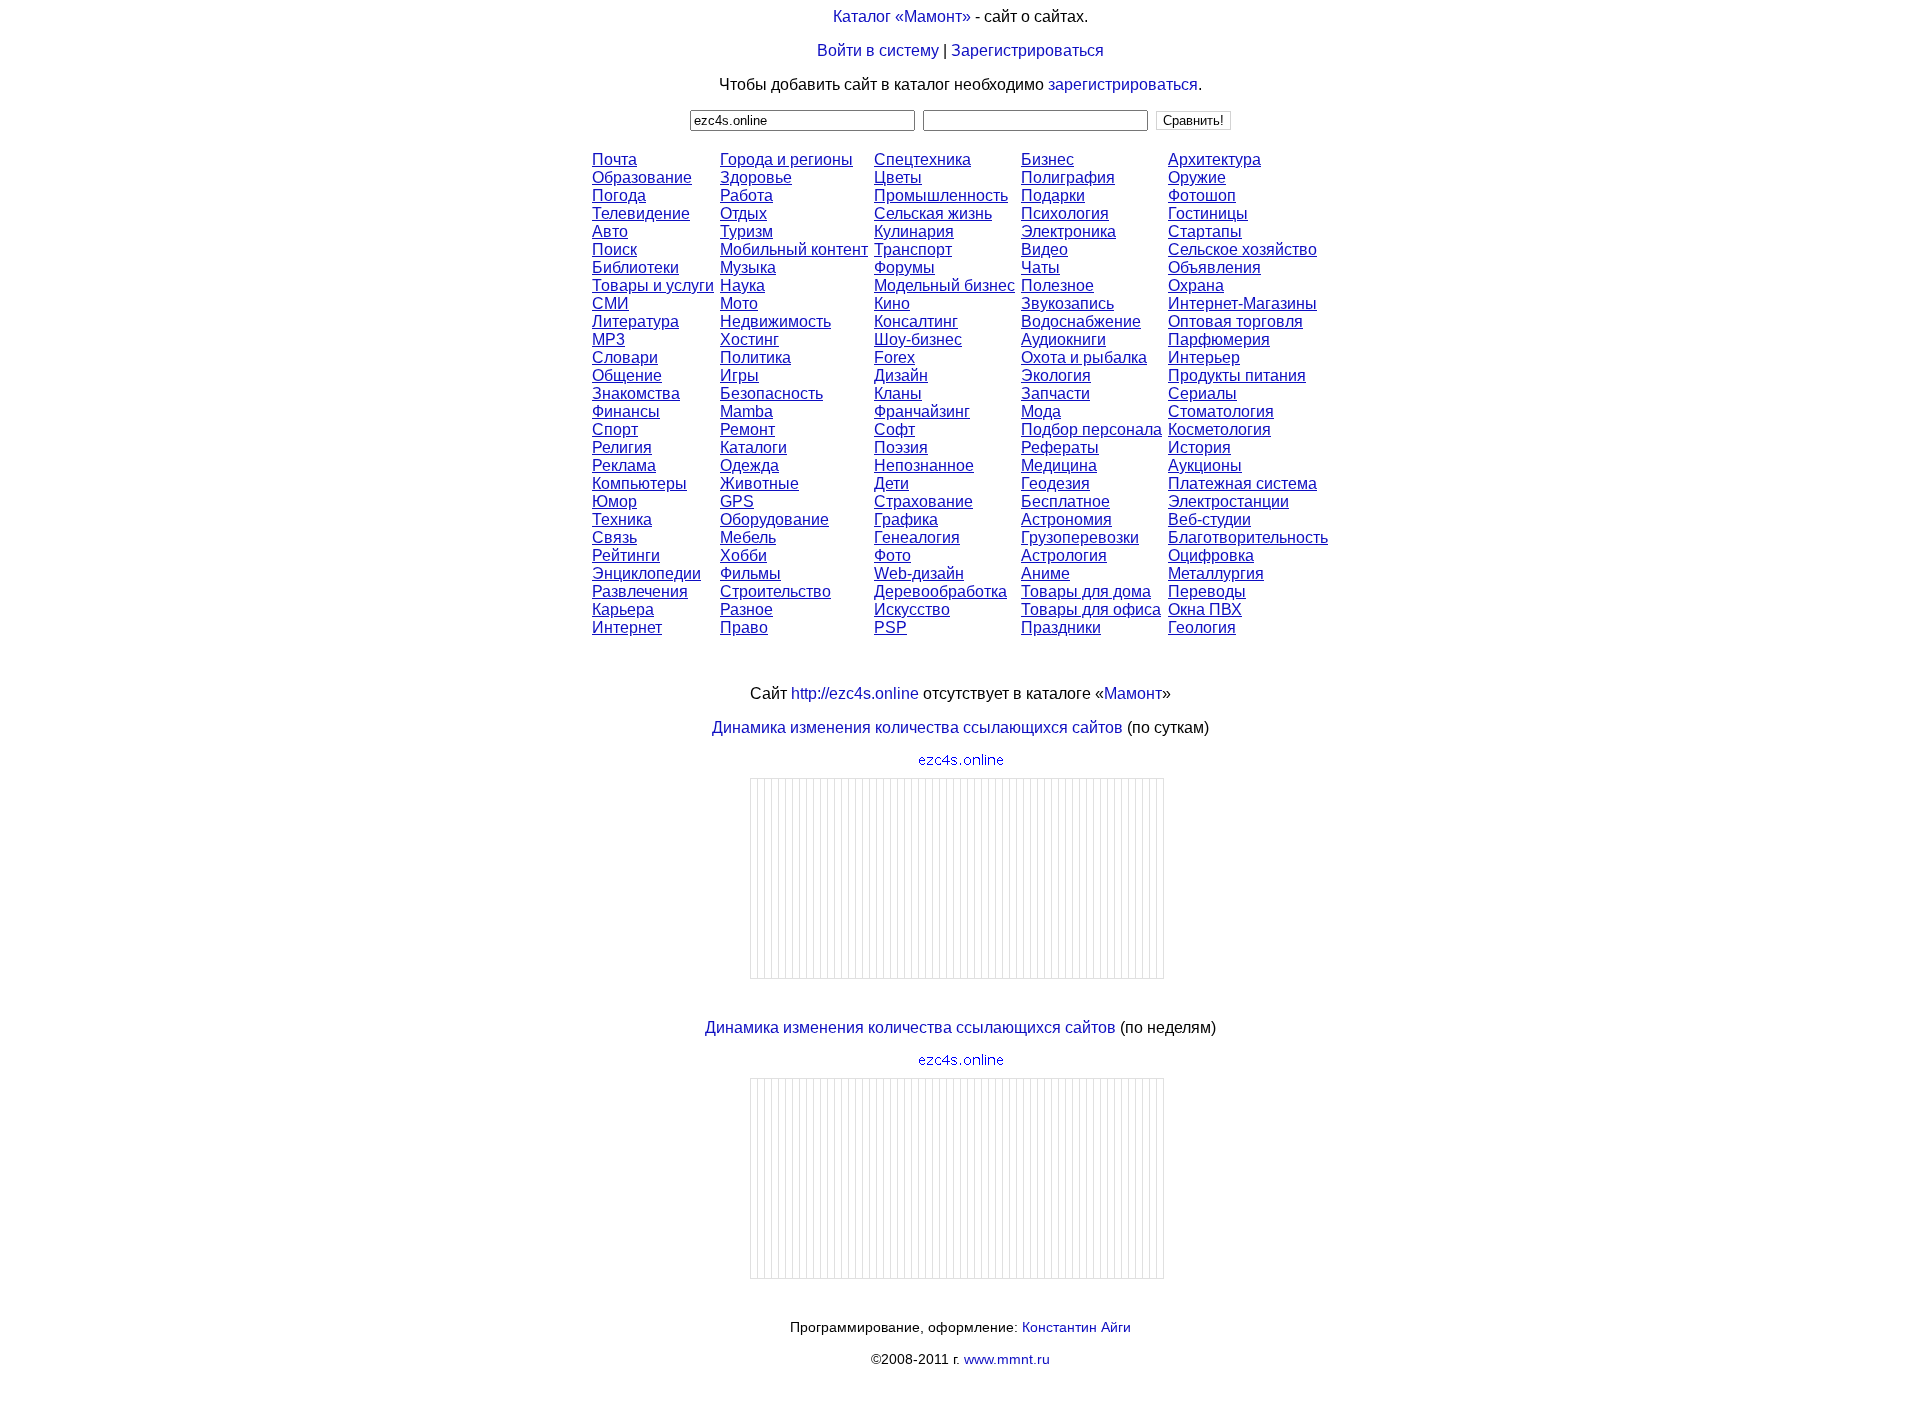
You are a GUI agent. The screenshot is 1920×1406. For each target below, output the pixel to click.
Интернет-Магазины (1242, 303)
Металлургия (1216, 573)
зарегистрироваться (1123, 84)
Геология (1202, 627)
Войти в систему (878, 50)
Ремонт (747, 429)
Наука (742, 285)
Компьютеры (639, 483)
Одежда (749, 465)
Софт (894, 429)
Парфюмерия (1219, 339)
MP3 (608, 339)
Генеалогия (917, 537)
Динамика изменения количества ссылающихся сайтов (917, 727)
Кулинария (914, 231)
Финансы (626, 411)
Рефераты (1060, 447)
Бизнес (1047, 159)
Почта (614, 159)
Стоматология (1221, 411)
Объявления (1214, 267)
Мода (1041, 411)
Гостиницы (1208, 213)
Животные (759, 483)
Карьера (623, 609)
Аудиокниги (1063, 339)
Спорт (615, 429)
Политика (755, 357)
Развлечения (640, 591)
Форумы (904, 267)
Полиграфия (1068, 177)
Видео (1044, 249)
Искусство (912, 609)
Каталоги (753, 447)
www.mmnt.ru (1007, 1359)
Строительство (775, 591)
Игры (739, 375)
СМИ (610, 303)
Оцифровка (1211, 555)
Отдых (743, 213)
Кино (892, 303)
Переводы (1207, 591)
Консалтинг (916, 321)
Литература (635, 321)
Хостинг (749, 339)
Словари (625, 357)
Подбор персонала (1091, 429)
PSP (890, 627)
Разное (746, 609)
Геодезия (1055, 483)
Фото (892, 555)
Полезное (1057, 285)
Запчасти (1055, 393)
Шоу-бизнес (918, 339)
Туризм (746, 231)
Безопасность (771, 393)
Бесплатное (1065, 501)
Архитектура (1214, 159)
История (1199, 447)
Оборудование (774, 519)
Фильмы (750, 573)
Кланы (898, 393)
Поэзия (901, 447)
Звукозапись (1067, 303)
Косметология (1219, 429)
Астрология (1064, 555)
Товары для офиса (1091, 609)
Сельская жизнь (933, 213)
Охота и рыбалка (1084, 357)
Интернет (627, 627)
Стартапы (1205, 231)
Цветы (898, 177)
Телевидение (641, 213)
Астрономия (1066, 519)
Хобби (743, 555)
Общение (627, 375)
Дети (891, 483)
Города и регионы (786, 159)
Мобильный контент (794, 249)
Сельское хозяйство (1242, 249)
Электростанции (1228, 501)
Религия (622, 447)
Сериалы (1202, 393)
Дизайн (901, 375)
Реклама (624, 465)
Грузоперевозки (1080, 537)
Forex (894, 357)
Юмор (614, 501)
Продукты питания (1237, 375)
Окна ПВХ (1205, 609)
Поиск (614, 249)
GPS (737, 501)
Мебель (748, 537)
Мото (739, 303)
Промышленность (941, 195)
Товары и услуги (653, 285)
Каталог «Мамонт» (902, 16)
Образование (642, 177)
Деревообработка (940, 591)
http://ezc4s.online (855, 693)
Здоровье (756, 177)
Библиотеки (635, 267)
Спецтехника (922, 159)
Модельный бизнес (944, 285)
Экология (1056, 375)
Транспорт (913, 249)
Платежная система (1242, 483)
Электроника (1068, 231)
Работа (746, 195)
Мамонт (1133, 693)
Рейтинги (626, 555)
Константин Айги (1076, 1327)
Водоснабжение (1081, 321)
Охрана (1196, 285)
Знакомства (636, 393)
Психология (1065, 213)
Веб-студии (1209, 519)
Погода (619, 195)
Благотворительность (1248, 537)
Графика (906, 519)
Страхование (923, 501)
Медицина (1059, 465)
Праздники (1061, 627)
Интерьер (1204, 357)
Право (744, 627)
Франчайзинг (922, 411)
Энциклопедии (646, 573)
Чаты (1040, 267)
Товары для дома (1086, 591)
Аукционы (1205, 465)
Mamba (746, 411)
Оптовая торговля (1235, 321)
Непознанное (924, 465)
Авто (610, 231)
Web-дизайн (919, 573)
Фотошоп (1202, 195)
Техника (622, 519)
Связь (614, 537)
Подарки (1053, 195)
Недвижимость (775, 321)
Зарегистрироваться (1027, 50)
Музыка (748, 267)
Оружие (1197, 177)
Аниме (1045, 573)
